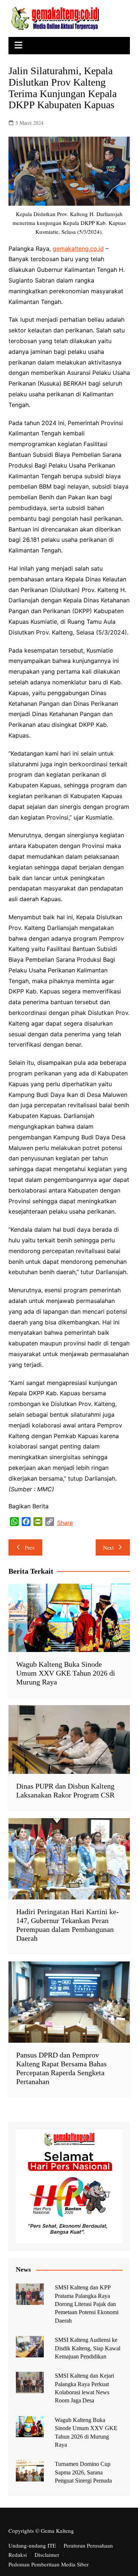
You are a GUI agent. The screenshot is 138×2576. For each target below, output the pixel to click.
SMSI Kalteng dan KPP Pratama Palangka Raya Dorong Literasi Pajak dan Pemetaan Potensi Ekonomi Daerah (87, 2304)
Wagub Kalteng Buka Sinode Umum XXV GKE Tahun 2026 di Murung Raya (66, 1673)
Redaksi (18, 2555)
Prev (30, 1547)
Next (108, 1547)
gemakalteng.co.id (78, 249)
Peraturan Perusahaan (88, 2545)
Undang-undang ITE (32, 2545)
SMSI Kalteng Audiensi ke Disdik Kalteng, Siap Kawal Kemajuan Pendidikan (88, 2348)
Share (65, 1523)
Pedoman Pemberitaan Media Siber (49, 2564)
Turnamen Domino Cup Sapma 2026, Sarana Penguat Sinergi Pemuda (83, 2472)
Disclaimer (47, 2555)
